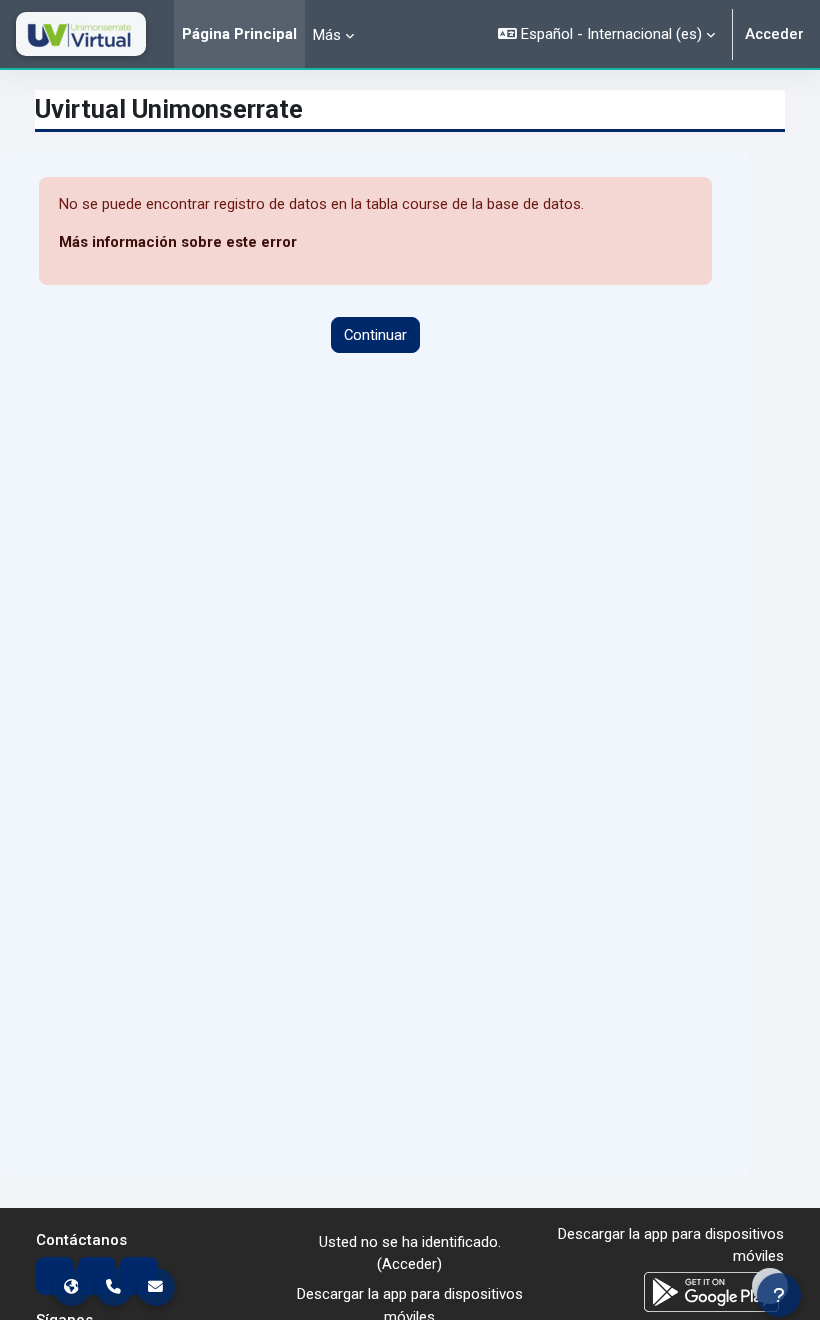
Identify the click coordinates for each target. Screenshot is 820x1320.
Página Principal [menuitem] (239, 34)
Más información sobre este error (178, 242)
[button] (606, 34)
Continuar (375, 335)
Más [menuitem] (327, 35)
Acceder (774, 34)
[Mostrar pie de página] (770, 1286)
